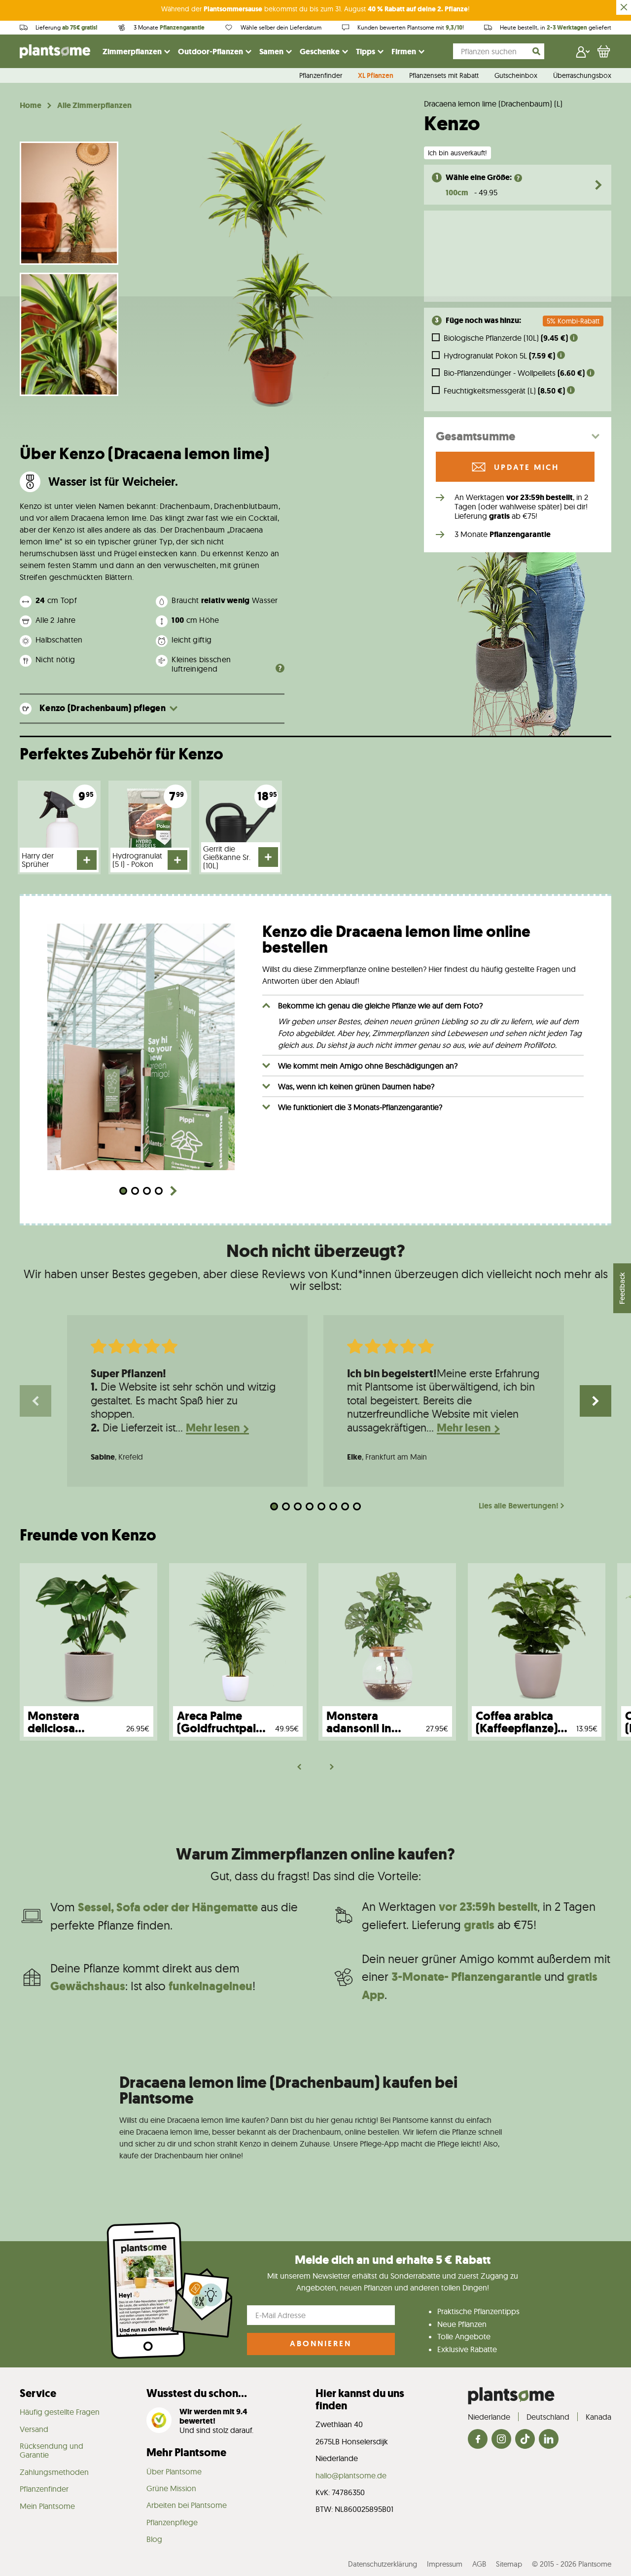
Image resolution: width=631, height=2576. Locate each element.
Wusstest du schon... (197, 2393)
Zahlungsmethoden (54, 2472)
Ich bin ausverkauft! (457, 153)
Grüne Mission (171, 2488)
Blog (154, 2539)
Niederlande (489, 2417)
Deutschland (548, 2417)
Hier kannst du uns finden (360, 2399)
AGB (479, 2564)
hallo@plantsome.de (351, 2475)
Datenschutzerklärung (383, 2564)
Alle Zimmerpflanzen (94, 106)
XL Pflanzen (376, 76)
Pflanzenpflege (172, 2522)
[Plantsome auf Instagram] (501, 2440)
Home (31, 106)
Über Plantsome (174, 2471)
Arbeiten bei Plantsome (187, 2505)
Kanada (598, 2417)
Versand (34, 2429)
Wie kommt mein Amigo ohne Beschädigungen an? (368, 1066)
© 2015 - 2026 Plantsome (572, 2564)
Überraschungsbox (582, 76)
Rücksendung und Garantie (52, 2450)
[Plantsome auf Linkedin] (549, 2440)
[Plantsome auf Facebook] (478, 2440)
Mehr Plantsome (186, 2452)
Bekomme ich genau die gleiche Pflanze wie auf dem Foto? (380, 1005)
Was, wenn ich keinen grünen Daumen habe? (356, 1086)
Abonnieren (321, 2343)
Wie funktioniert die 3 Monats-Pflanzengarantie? (360, 1107)
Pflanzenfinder (321, 76)
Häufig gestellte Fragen (60, 2412)
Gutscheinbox (516, 76)
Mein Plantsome (47, 2506)
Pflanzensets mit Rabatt (444, 76)
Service (38, 2393)
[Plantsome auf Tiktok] (525, 2440)
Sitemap (509, 2564)
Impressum (445, 2564)
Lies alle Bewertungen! (519, 1506)
